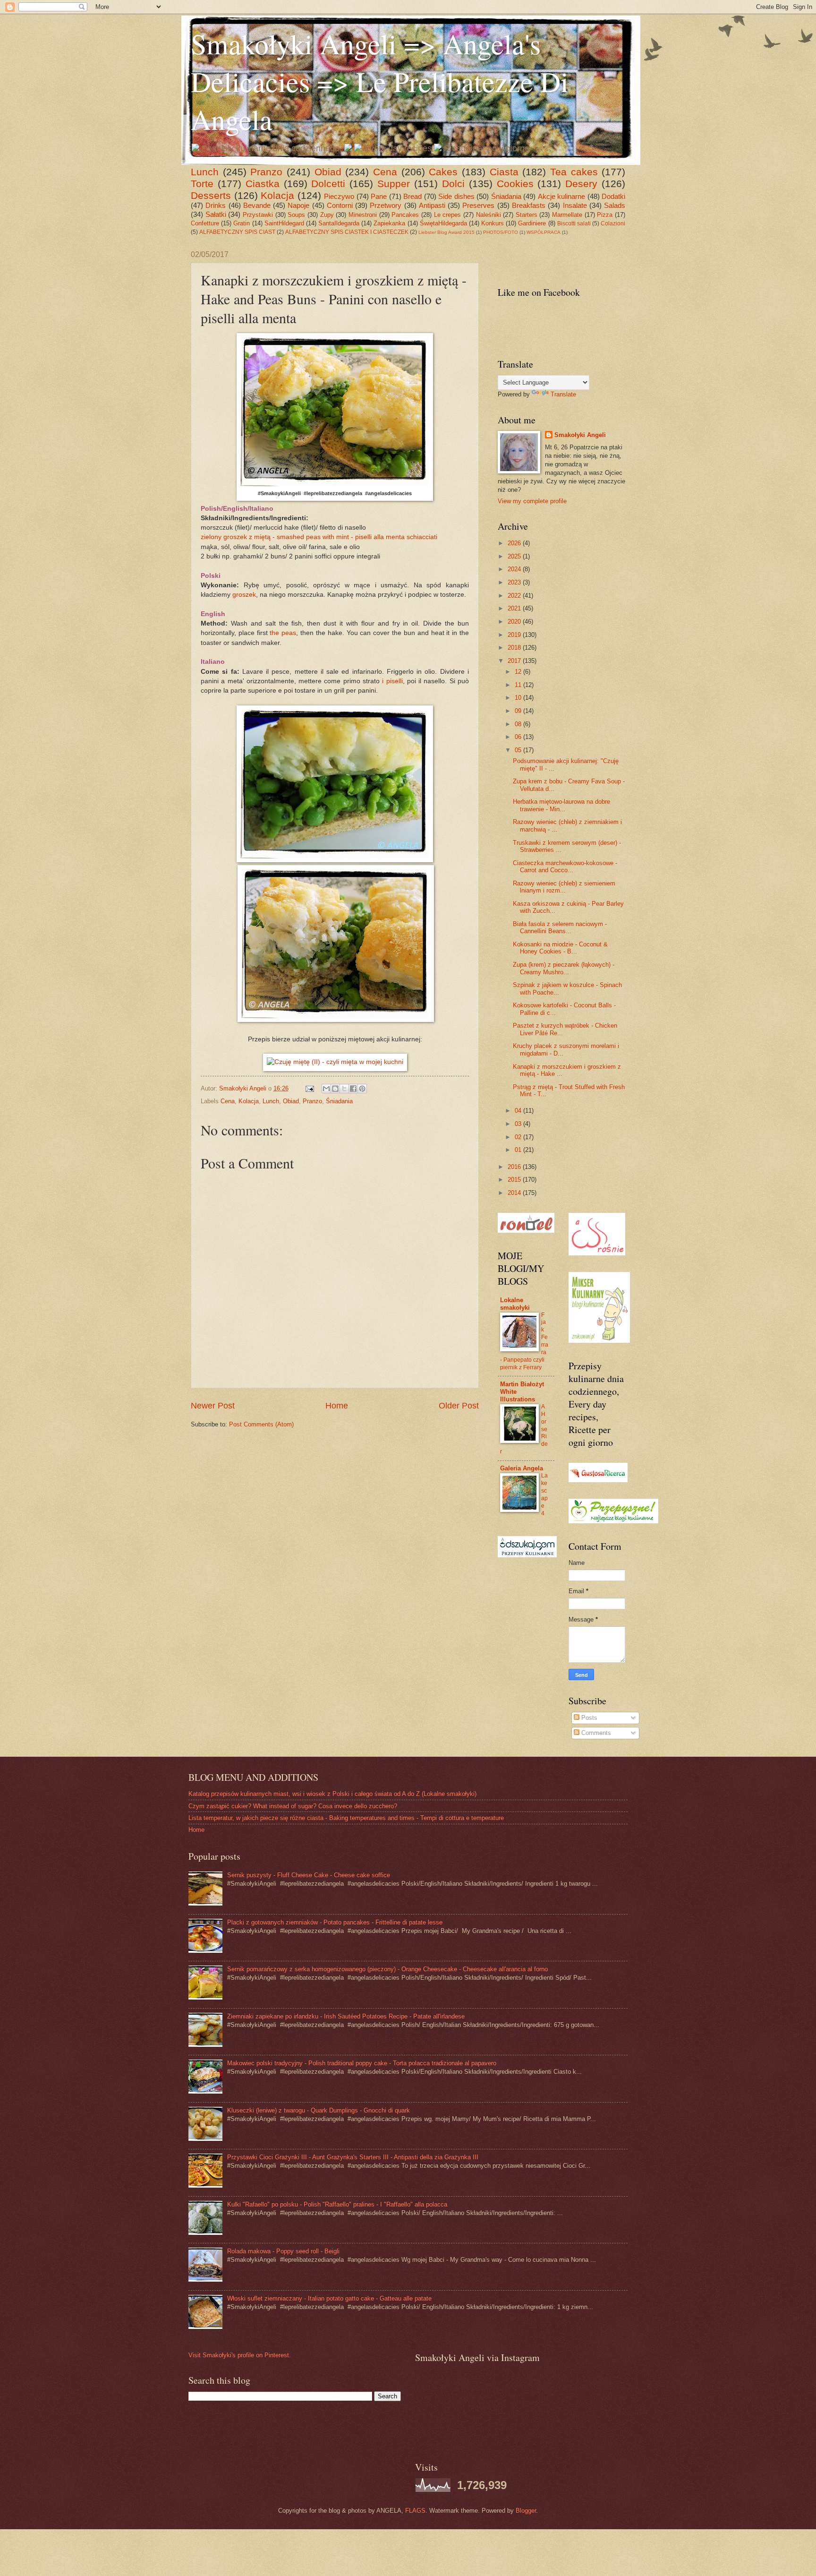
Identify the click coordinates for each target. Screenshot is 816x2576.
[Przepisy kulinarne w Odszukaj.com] (527, 1555)
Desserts (211, 195)
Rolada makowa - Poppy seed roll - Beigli (283, 2251)
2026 (515, 543)
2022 (515, 596)
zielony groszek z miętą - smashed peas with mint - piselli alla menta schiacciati (319, 537)
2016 (515, 1167)
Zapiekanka (389, 223)
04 (519, 1111)
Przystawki (258, 215)
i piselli (392, 681)
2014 (515, 1193)
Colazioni (613, 223)
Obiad (328, 172)
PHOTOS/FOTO (501, 232)
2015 (515, 1180)
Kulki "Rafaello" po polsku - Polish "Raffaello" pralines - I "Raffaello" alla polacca (337, 2204)
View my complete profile (532, 501)
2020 (515, 622)
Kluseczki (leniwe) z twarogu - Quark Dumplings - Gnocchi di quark (319, 2110)
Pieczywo (339, 196)
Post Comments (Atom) (261, 1424)
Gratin (242, 223)
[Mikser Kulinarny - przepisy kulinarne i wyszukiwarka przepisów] (599, 1341)
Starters (527, 215)
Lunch (205, 172)
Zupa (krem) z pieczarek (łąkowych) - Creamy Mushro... (564, 968)
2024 (515, 569)
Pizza (605, 215)
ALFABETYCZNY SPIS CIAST (237, 232)
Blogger (526, 2511)
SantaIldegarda (339, 223)
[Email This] (326, 1089)
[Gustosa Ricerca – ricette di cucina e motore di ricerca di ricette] (598, 1480)
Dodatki (613, 196)
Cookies (515, 184)
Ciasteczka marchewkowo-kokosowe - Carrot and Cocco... (565, 867)
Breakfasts (529, 205)
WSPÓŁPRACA (544, 232)
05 (519, 750)
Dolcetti (328, 184)
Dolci (453, 184)
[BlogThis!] (335, 1089)
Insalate (575, 205)
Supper (394, 184)
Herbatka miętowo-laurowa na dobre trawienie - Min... (561, 805)
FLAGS (415, 2511)
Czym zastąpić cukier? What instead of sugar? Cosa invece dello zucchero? (293, 1806)
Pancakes (405, 215)
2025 (515, 556)
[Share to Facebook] (353, 1089)
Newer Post (213, 1406)
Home (337, 1406)
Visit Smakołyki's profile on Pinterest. (240, 2355)
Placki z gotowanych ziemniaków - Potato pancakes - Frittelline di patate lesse (335, 1922)
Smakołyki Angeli (580, 435)
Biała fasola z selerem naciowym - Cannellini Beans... (560, 927)
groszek (244, 595)
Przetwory (386, 205)
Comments (595, 1733)
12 (519, 672)
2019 (515, 635)
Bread (412, 196)
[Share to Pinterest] (362, 1089)
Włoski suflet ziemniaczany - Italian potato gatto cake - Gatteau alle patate (329, 2298)
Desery (581, 184)
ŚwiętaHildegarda (443, 223)
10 (519, 698)
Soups (296, 215)
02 (519, 1137)
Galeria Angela (522, 1468)
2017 (515, 661)
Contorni (340, 205)
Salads (615, 205)
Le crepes (448, 215)
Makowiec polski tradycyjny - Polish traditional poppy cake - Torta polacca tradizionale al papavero (362, 2063)
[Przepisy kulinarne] (613, 1521)
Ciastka (263, 184)
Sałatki (216, 214)
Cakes (443, 172)
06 (519, 737)
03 (519, 1124)
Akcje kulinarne (562, 196)
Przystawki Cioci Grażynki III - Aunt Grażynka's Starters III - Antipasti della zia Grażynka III (353, 2157)
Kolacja (277, 195)
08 (519, 724)
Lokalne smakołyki (515, 1304)
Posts (588, 1718)
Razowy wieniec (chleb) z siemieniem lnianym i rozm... (564, 887)
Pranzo (266, 172)
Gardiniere (532, 223)
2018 (515, 648)
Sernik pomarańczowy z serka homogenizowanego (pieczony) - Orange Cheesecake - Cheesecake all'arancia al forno (387, 1969)
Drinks (216, 205)
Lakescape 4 (544, 1494)
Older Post (459, 1406)
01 (519, 1150)
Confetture (205, 223)
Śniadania (506, 196)
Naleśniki (489, 215)
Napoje (298, 205)
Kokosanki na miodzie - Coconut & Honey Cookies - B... (560, 948)
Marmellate (567, 215)
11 (519, 685)
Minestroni (363, 215)
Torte (202, 184)
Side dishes (456, 196)
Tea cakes (574, 172)
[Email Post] (309, 1088)
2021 (515, 608)
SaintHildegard (284, 223)
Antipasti (432, 205)
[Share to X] (344, 1089)
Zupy (327, 215)
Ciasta (504, 172)
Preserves (478, 205)
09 (519, 711)
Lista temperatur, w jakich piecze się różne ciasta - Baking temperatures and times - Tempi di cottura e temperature (346, 1818)
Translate (563, 394)
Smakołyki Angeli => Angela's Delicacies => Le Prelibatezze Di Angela (380, 81)
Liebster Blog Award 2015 (446, 232)
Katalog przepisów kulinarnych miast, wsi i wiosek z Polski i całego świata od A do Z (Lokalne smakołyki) (332, 1794)
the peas (283, 633)
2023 (515, 582)
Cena (385, 172)
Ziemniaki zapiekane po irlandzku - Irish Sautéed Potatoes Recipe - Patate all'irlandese (346, 2016)
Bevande (257, 205)
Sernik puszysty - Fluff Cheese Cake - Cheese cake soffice (309, 1875)
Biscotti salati (574, 223)
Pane (379, 196)
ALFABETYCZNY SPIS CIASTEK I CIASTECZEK (347, 232)
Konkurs (493, 223)
